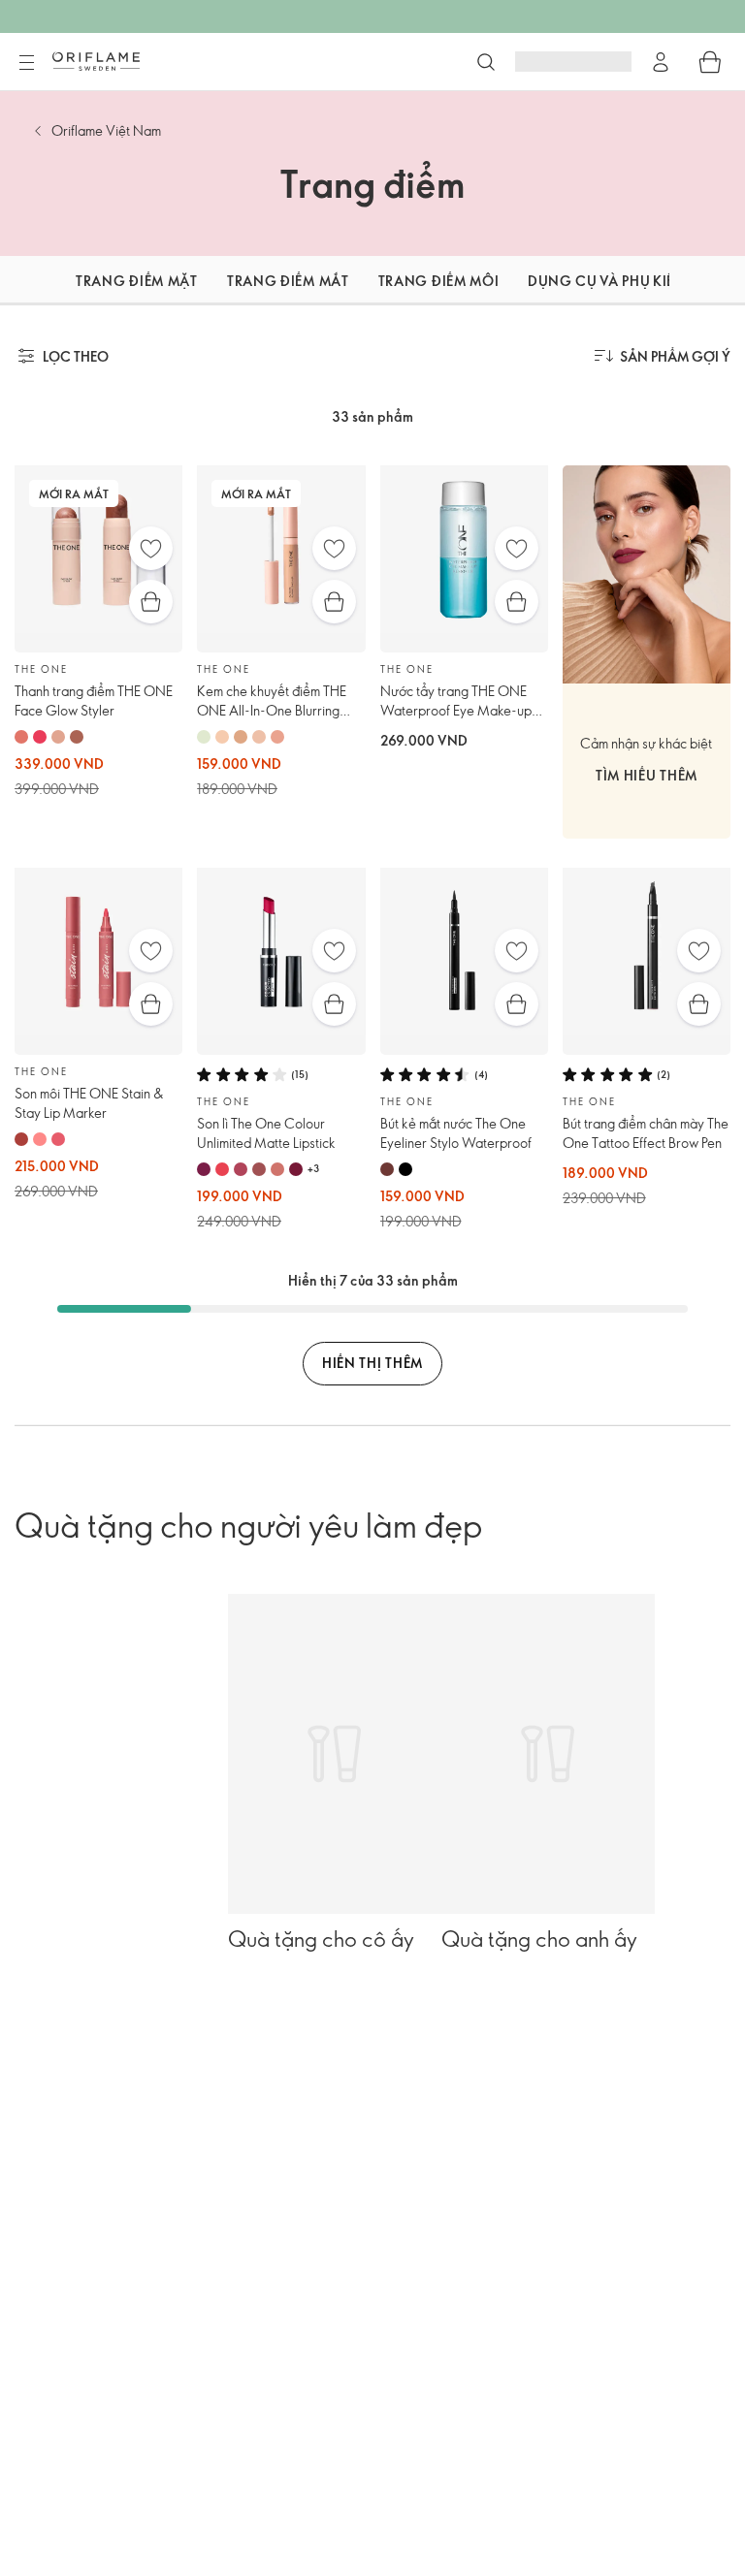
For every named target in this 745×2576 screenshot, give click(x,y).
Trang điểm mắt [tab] (288, 281)
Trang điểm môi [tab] (439, 281)
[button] (23, 281)
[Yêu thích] (151, 548)
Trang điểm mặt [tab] (137, 281)
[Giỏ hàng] (710, 62)
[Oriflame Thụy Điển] (96, 61)
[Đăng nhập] (661, 62)
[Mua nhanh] (151, 602)
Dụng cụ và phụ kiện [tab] (606, 281)
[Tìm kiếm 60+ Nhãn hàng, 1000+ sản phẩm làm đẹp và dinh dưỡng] (486, 62)
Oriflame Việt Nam (106, 130)
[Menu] (26, 63)
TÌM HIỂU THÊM (647, 775)
